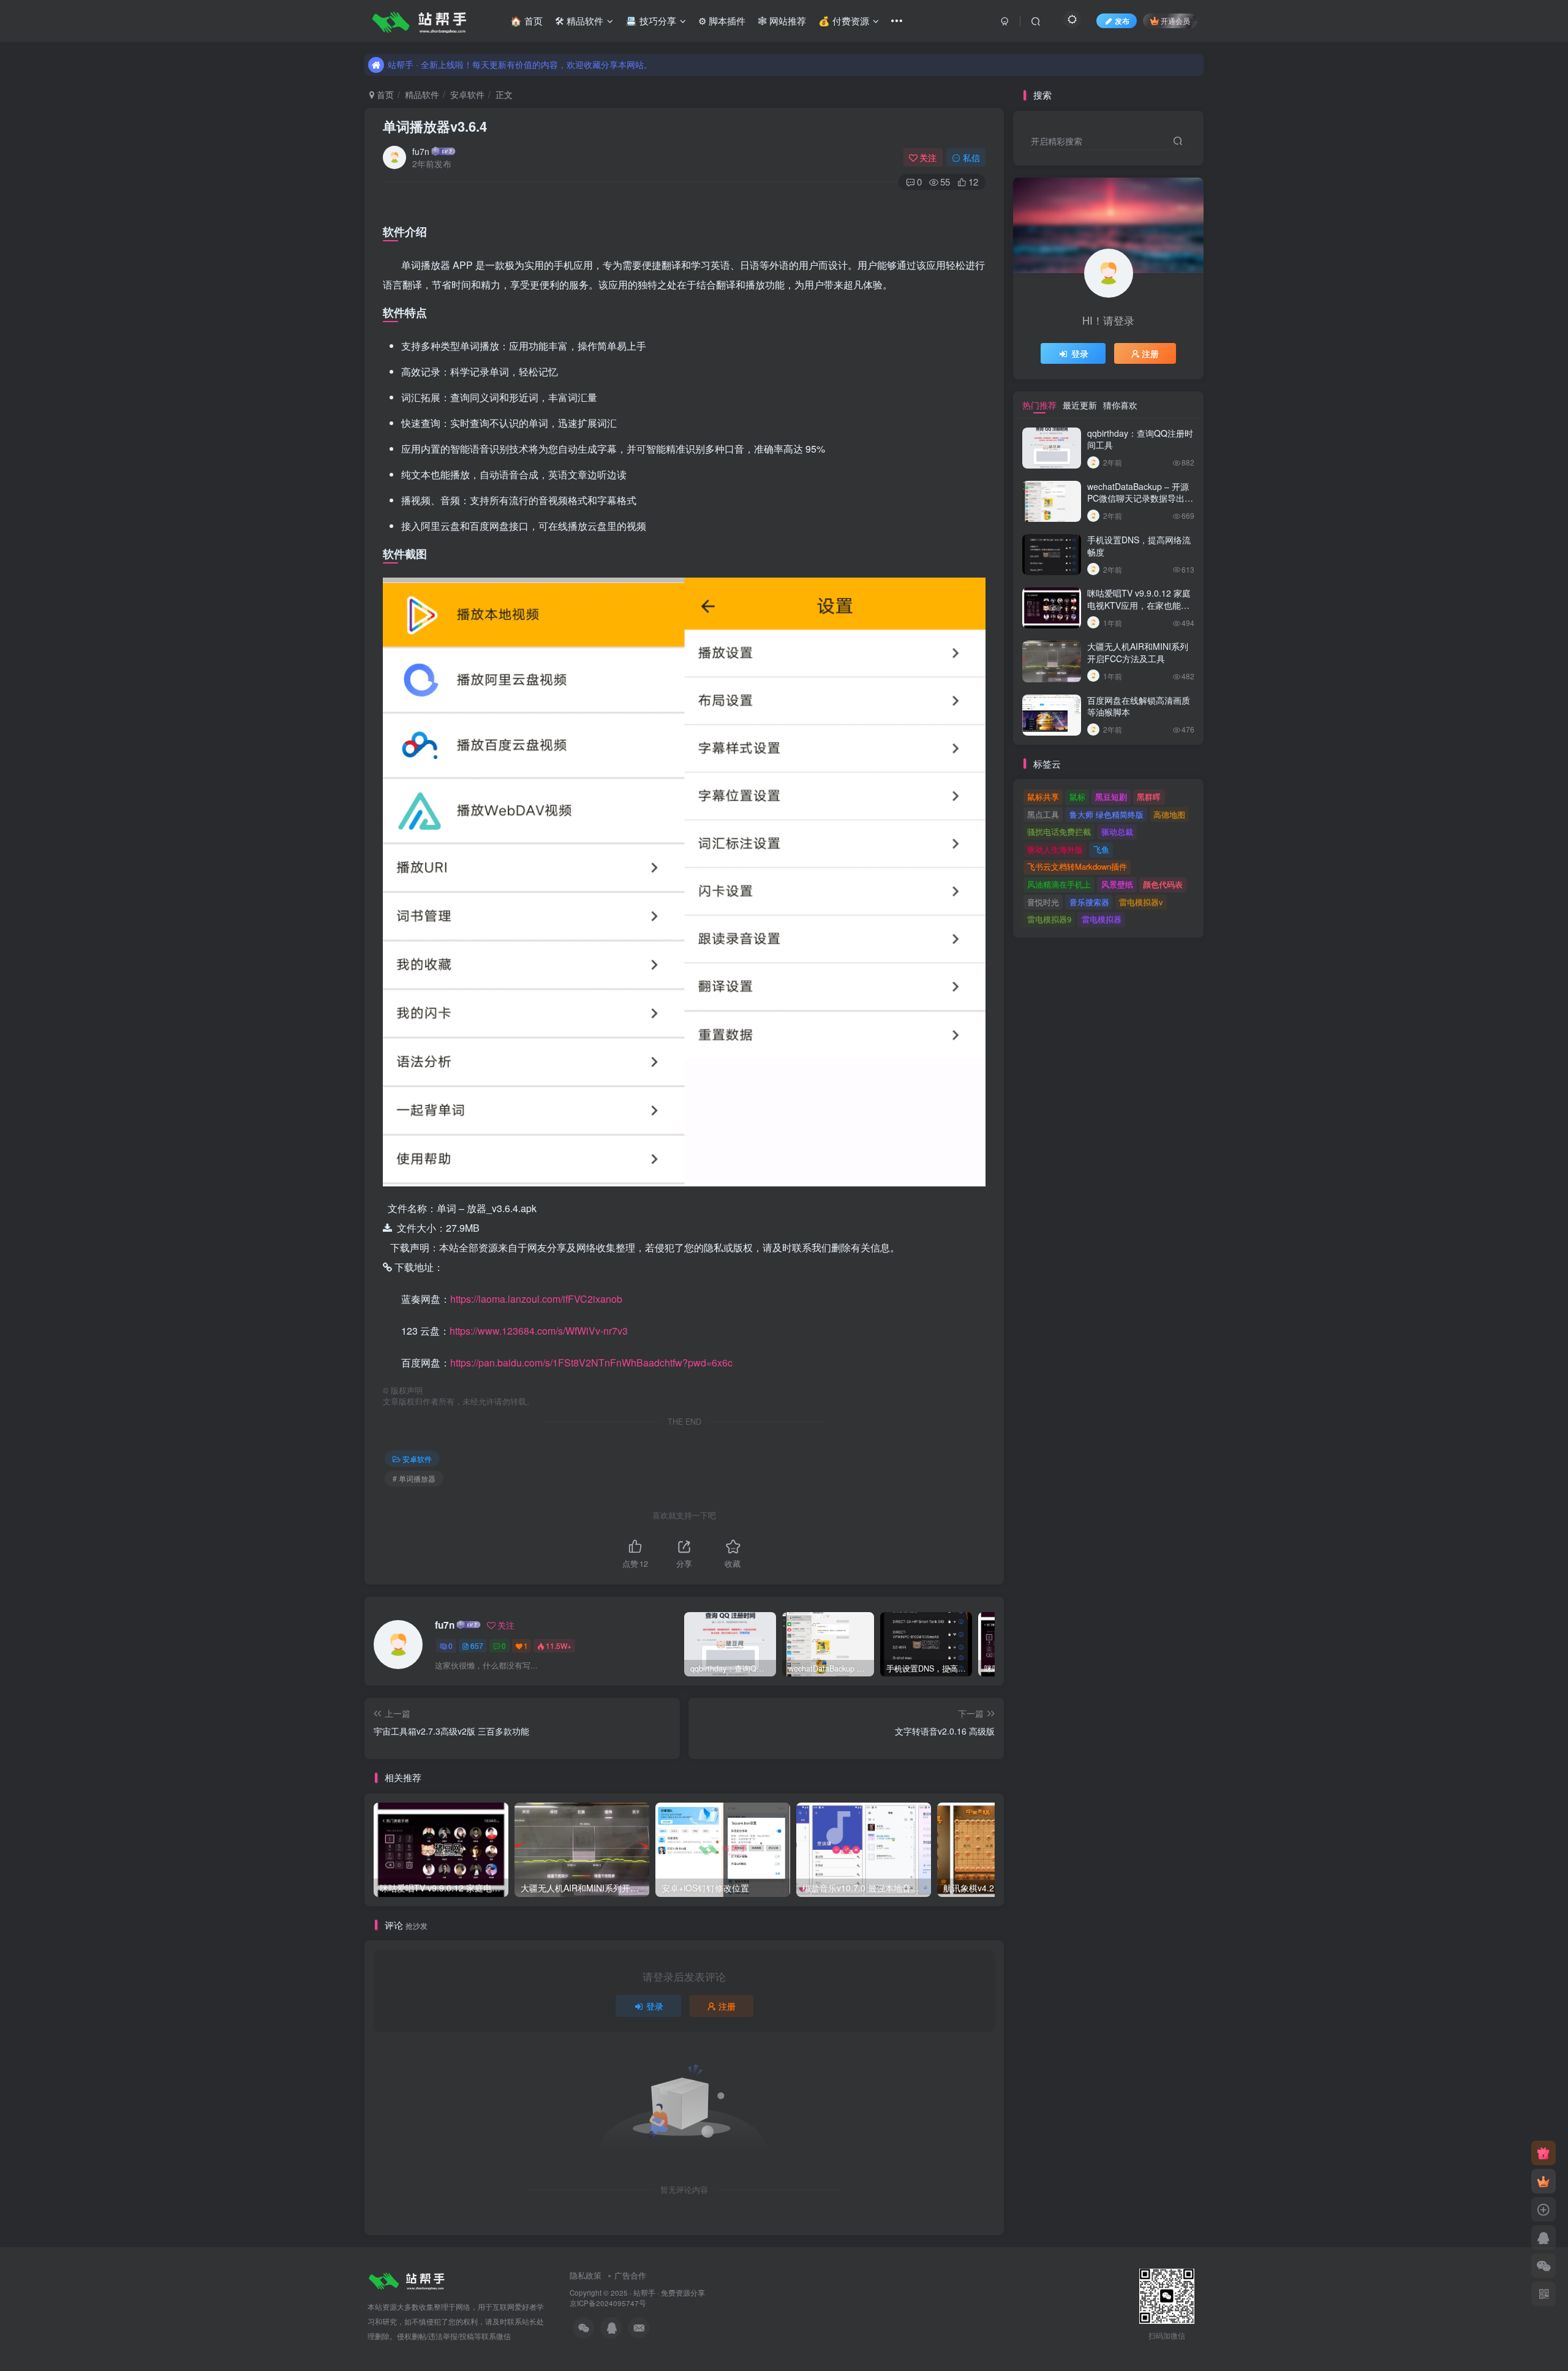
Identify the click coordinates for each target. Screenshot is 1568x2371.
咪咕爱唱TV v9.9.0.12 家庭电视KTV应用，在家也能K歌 (1139, 605)
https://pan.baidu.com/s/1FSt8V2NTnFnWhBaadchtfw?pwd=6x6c (591, 1363)
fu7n (421, 151)
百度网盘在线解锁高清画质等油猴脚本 (1139, 706)
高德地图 (1169, 814)
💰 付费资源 (844, 21)
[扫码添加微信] (1543, 2266)
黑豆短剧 (1111, 797)
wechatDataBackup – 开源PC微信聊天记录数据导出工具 (1140, 498)
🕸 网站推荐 (782, 21)
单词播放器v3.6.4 (435, 126)
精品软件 (422, 94)
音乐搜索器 (1089, 902)
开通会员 (1175, 21)
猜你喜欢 (1120, 405)
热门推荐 (1039, 405)
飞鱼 (1101, 849)
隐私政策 (586, 2275)
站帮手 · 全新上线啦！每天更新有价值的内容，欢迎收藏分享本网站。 (520, 65)
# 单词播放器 (414, 1478)
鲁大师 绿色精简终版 (1106, 814)
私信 (971, 157)
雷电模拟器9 (1049, 919)
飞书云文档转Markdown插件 (1077, 866)
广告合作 (630, 2275)
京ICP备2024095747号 (608, 2303)
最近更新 (1080, 405)
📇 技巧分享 (651, 21)
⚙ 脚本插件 (722, 21)
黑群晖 (1149, 797)
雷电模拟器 (1102, 919)
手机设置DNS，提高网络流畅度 (1139, 546)
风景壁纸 (1117, 884)
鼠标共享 (1043, 797)
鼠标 (1077, 797)
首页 (384, 94)
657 (477, 1645)
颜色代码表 (1163, 884)
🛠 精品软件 (579, 21)
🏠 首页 (526, 21)
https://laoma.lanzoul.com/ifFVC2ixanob (536, 1299)
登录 (655, 2006)
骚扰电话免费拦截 (1059, 831)
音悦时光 (1043, 902)
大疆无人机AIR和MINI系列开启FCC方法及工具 (1138, 652)
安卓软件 (467, 94)
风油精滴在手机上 (1059, 884)
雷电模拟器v (1141, 902)
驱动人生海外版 (1055, 849)
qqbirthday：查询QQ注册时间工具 (1140, 439)
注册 (727, 2006)
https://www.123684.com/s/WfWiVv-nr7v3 (539, 1331)
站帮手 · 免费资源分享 (669, 2293)
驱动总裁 (1117, 831)
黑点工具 (1043, 814)
